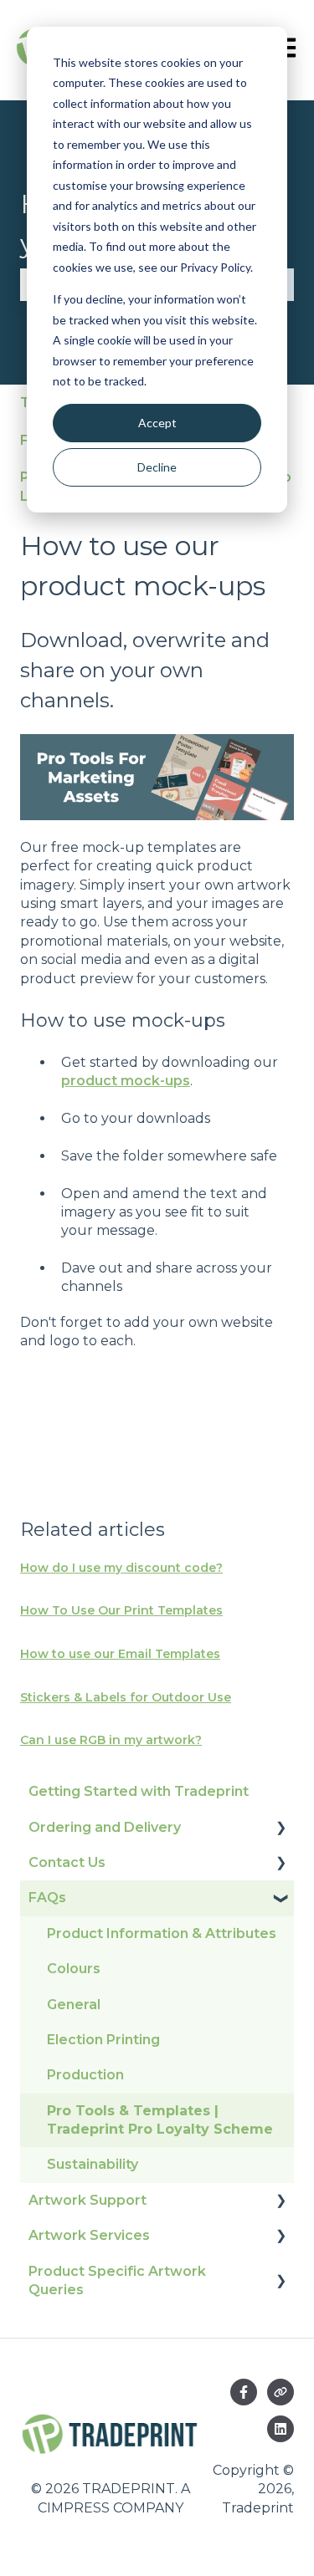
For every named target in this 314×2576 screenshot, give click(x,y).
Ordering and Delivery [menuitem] (105, 1827)
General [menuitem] (74, 2005)
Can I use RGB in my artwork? (111, 1740)
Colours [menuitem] (74, 1969)
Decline (157, 467)
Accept (157, 423)
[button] (281, 1829)
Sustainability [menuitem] (93, 2164)
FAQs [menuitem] (47, 1898)
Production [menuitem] (85, 2075)
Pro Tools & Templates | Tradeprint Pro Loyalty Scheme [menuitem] (160, 2120)
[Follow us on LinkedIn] (281, 2429)
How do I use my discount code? (121, 1568)
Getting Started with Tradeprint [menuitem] (139, 1791)
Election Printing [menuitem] (103, 2040)
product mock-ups (126, 1081)
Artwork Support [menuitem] (88, 2200)
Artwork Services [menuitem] (89, 2235)
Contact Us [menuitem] (67, 1862)
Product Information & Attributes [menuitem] (162, 1933)
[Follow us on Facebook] (244, 2392)
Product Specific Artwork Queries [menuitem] (117, 2280)
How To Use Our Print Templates (121, 1610)
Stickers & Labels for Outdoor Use (126, 1697)
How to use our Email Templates (120, 1654)
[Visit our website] (281, 2392)
